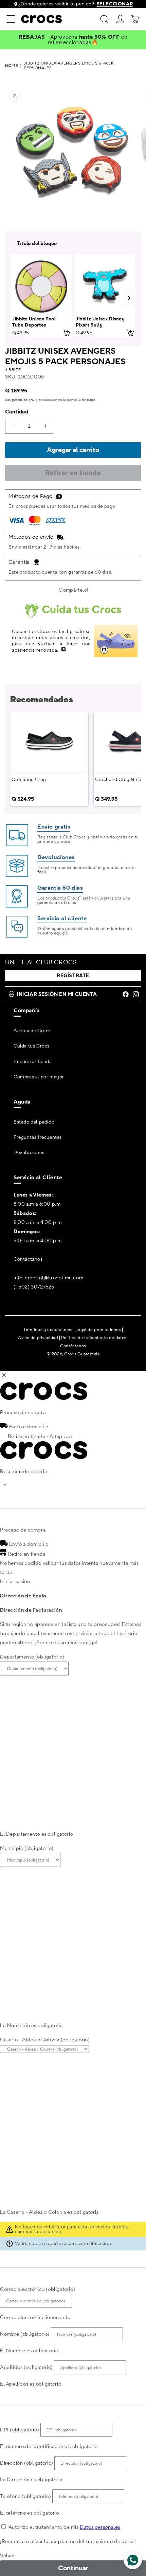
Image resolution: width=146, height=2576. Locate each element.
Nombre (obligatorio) (25, 2334)
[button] (11, 19)
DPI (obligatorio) (20, 2430)
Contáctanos (28, 1259)
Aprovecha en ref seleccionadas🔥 (88, 40)
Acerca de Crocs (32, 1031)
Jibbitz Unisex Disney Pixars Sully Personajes (100, 325)
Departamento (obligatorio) (32, 1657)
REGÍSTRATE (73, 976)
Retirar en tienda (73, 473)
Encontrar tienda (33, 1062)
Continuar (73, 2568)
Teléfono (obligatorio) (25, 2496)
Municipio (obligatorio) (27, 1848)
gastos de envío (25, 400)
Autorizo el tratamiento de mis (64, 2527)
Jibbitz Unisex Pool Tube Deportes (34, 322)
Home (12, 66)
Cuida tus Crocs (32, 1046)
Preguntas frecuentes (38, 1137)
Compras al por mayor (39, 1077)
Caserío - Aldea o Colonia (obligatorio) (45, 2040)
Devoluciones (29, 1153)
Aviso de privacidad (38, 1338)
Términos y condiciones (48, 1330)
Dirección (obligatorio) (27, 2463)
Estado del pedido (34, 1122)
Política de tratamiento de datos (94, 1338)
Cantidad (17, 412)
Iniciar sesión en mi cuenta (57, 994)
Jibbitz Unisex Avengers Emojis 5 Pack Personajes (69, 66)
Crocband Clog (29, 780)
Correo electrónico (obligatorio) (38, 2289)
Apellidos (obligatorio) (26, 2367)
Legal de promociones (98, 1330)
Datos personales (100, 2527)
